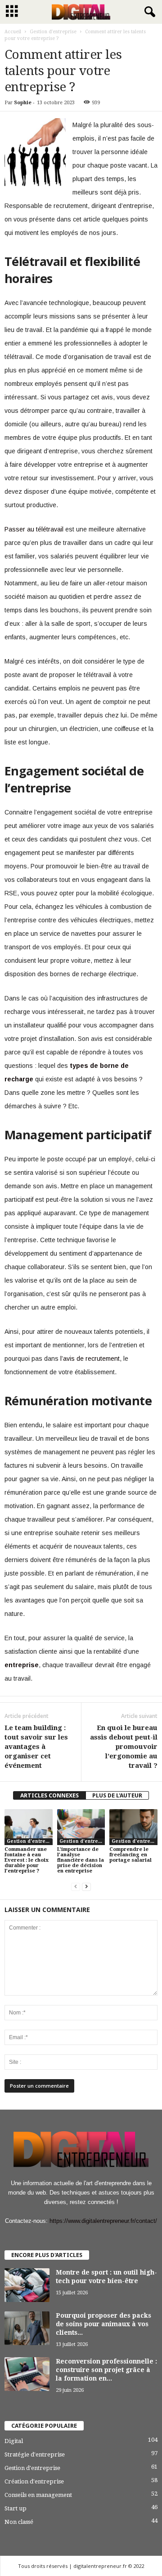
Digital (14, 2441)
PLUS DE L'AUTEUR (117, 1795)
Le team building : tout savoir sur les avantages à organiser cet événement (36, 1747)
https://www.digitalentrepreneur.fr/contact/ (103, 2221)
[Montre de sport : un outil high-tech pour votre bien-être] (27, 2285)
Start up (16, 2508)
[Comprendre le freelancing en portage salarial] (133, 1827)
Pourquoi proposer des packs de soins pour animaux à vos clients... (103, 2324)
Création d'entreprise (34, 2481)
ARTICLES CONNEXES (49, 1795)
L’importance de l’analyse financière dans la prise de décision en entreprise (81, 1860)
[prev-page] (76, 1886)
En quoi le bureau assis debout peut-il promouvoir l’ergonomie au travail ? (124, 1747)
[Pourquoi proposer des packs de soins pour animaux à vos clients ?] (27, 2328)
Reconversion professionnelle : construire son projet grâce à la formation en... (106, 2370)
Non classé (19, 2522)
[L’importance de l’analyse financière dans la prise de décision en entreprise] (81, 1827)
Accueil (13, 32)
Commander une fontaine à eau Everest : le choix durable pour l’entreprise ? (27, 1860)
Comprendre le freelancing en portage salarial (130, 1855)
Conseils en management (38, 2495)
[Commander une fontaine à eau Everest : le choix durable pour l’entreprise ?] (29, 1827)
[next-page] (86, 1886)
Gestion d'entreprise (53, 32)
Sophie (23, 103)
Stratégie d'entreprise (35, 2454)
